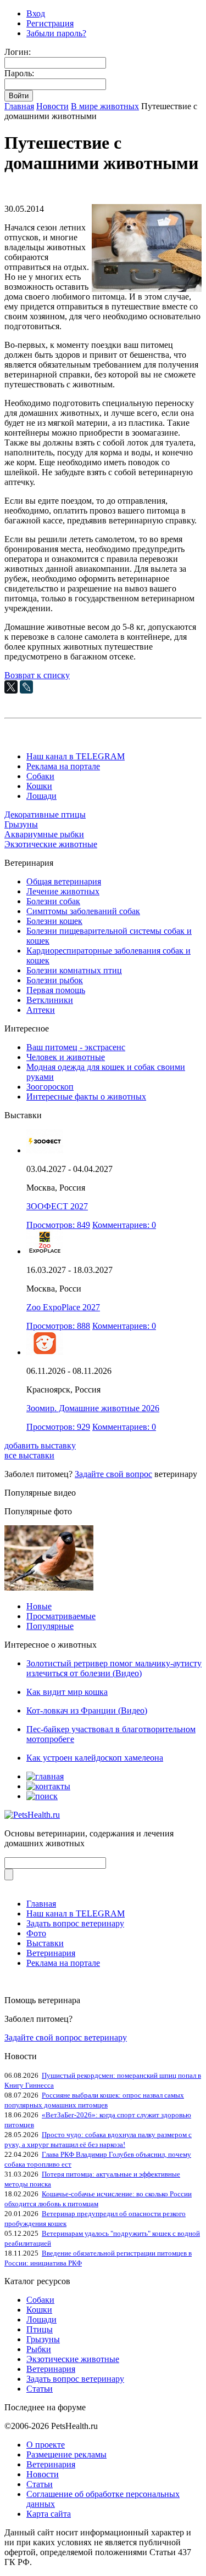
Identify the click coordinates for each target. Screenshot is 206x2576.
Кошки (39, 786)
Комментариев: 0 (124, 1225)
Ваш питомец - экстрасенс (76, 1047)
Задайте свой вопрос (113, 1474)
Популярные (50, 1626)
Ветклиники (50, 1000)
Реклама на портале (63, 766)
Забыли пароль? (56, 33)
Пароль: (19, 73)
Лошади (41, 796)
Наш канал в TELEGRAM (76, 756)
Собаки (40, 776)
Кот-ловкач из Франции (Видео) (87, 1710)
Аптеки (41, 1010)
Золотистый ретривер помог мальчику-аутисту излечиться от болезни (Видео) (114, 1668)
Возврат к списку (37, 675)
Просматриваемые (61, 1616)
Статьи (40, 2389)
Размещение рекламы (66, 2454)
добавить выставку (40, 1445)
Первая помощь (56, 990)
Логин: (18, 52)
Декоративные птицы (45, 814)
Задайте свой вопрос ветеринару (66, 2037)
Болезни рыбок (55, 980)
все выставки (29, 1455)
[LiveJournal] (26, 687)
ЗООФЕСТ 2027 (57, 1206)
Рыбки (39, 2349)
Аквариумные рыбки (44, 834)
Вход (36, 13)
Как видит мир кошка (67, 1692)
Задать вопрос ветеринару (75, 1923)
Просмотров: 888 (58, 1326)
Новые (39, 1606)
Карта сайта (49, 2514)
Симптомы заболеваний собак (83, 911)
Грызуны (21, 824)
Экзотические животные (51, 844)
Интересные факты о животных (86, 1097)
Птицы (40, 2329)
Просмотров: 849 (58, 1225)
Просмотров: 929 (58, 1427)
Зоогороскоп (50, 1087)
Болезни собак (53, 901)
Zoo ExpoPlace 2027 (63, 1307)
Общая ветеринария (64, 881)
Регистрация (50, 23)
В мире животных (105, 106)
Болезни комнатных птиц (74, 970)
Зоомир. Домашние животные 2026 (93, 1408)
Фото (36, 1933)
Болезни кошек (54, 921)
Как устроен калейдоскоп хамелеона (95, 1758)
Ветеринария (51, 1953)
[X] (11, 687)
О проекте (46, 2445)
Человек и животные (66, 1057)
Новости (52, 106)
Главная (19, 106)
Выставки (45, 1943)
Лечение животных (63, 891)
